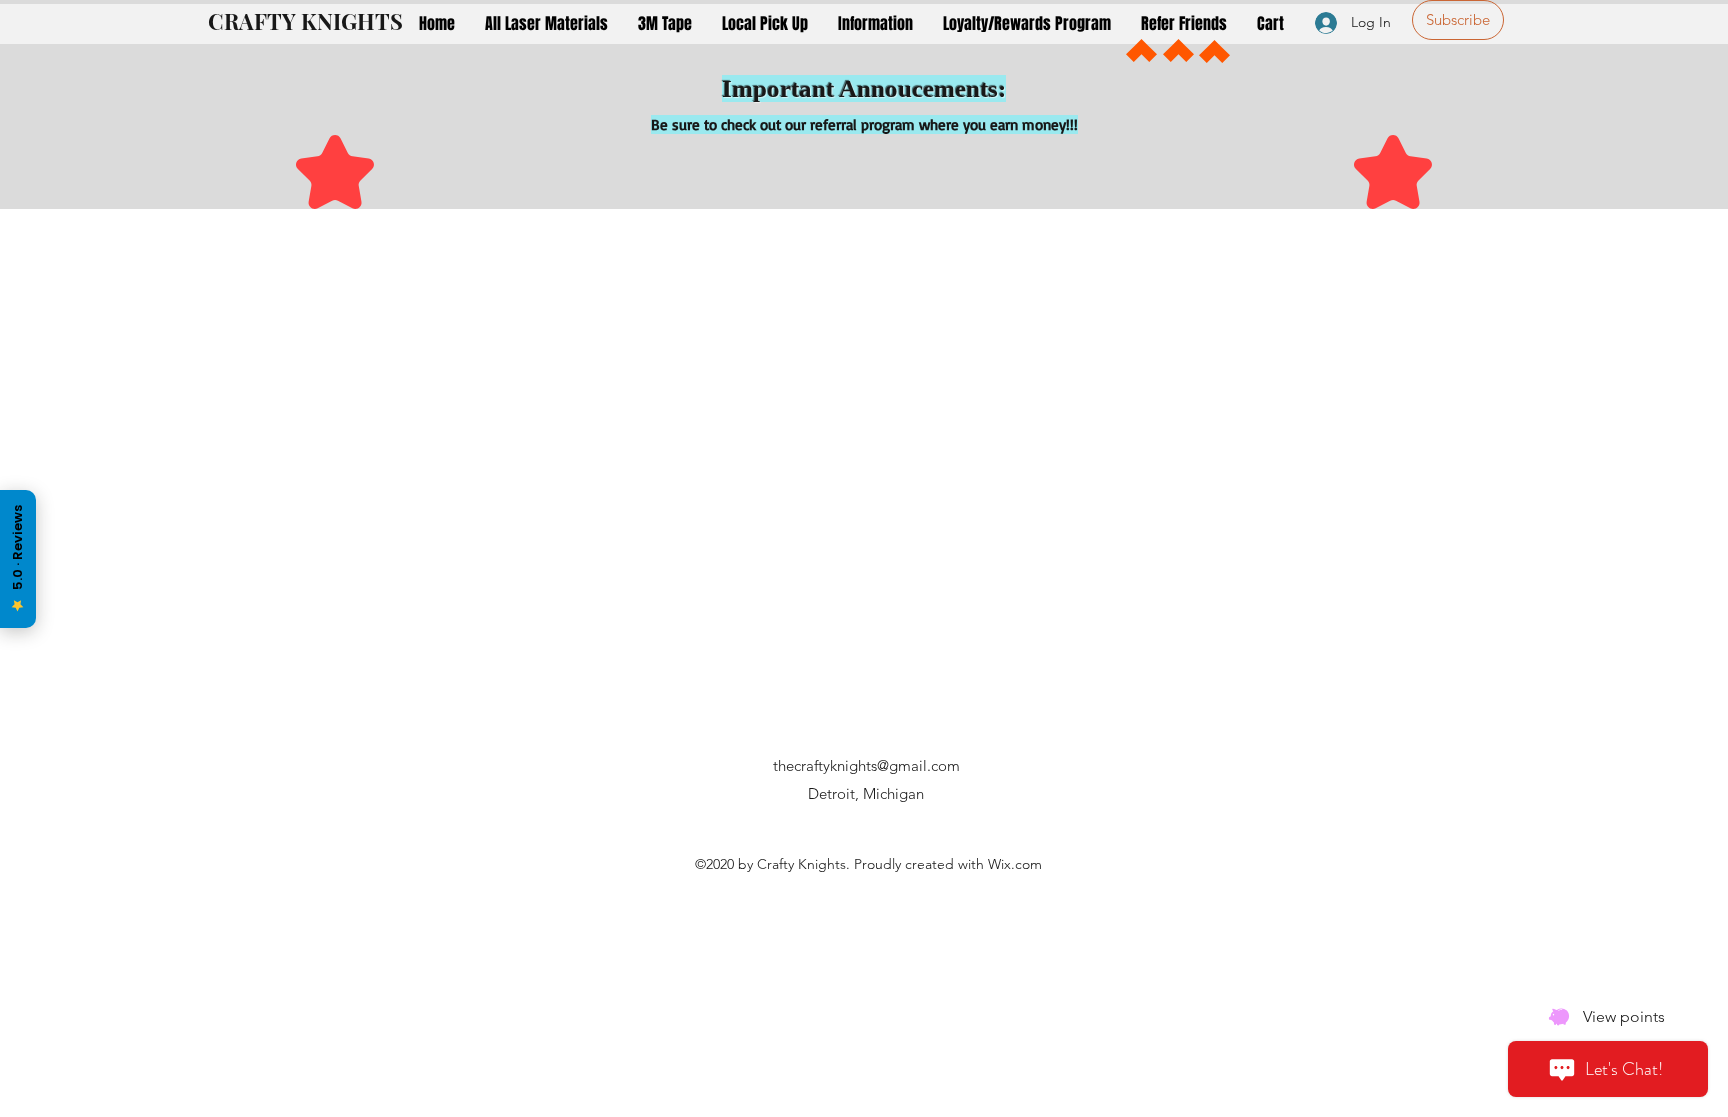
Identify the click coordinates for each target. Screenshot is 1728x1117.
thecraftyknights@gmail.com (866, 765)
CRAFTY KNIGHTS (305, 21)
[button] (546, 23)
